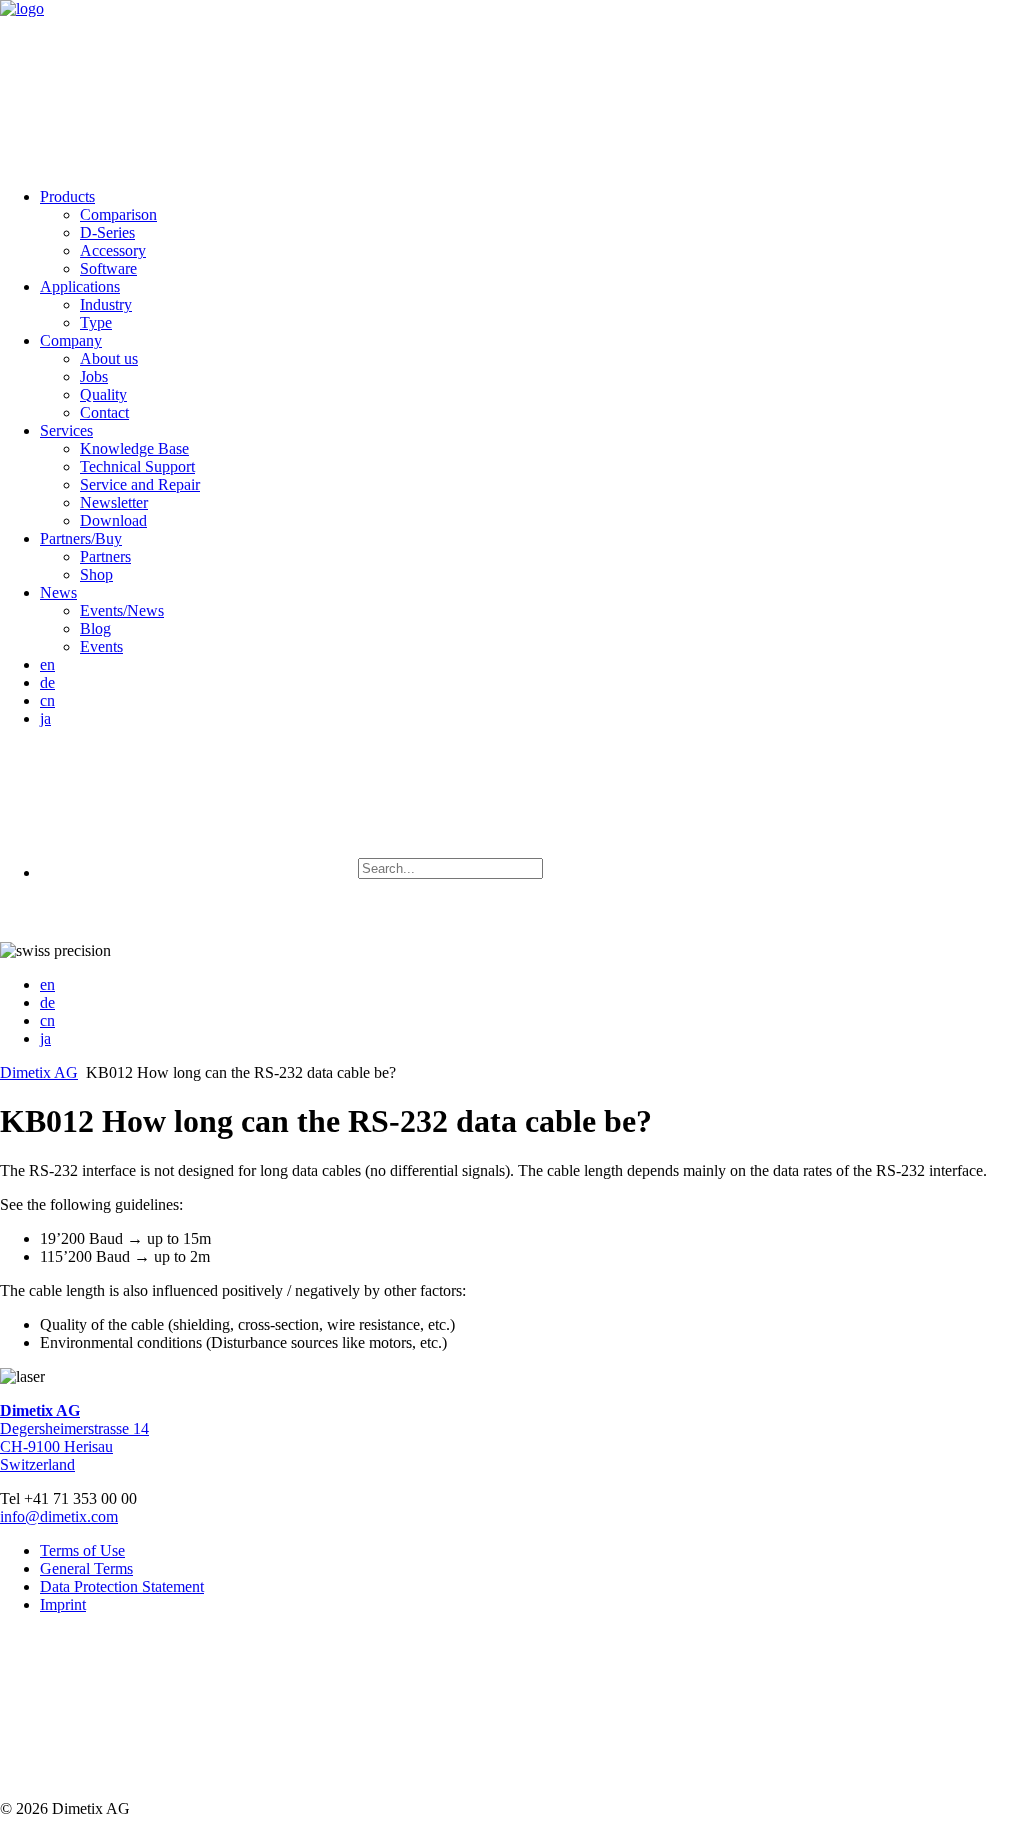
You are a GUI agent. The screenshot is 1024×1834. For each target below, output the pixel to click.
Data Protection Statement (122, 1586)
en (47, 664)
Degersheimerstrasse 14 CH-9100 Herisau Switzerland (74, 1437)
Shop (96, 574)
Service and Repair (140, 484)
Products (67, 196)
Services (66, 430)
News (58, 592)
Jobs (94, 376)
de (47, 682)
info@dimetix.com (59, 1516)
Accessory (113, 250)
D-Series (107, 232)
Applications (80, 286)
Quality (103, 394)
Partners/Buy (81, 538)
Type (96, 322)
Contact (104, 412)
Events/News (122, 610)
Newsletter (114, 502)
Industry (106, 304)
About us (109, 358)
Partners (105, 556)
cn (47, 700)
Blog (95, 628)
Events (101, 646)
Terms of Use (82, 1550)
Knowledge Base (134, 448)
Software (108, 268)
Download (113, 520)
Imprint (63, 1604)
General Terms (86, 1568)
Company (71, 340)
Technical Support (137, 466)
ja (45, 718)
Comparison (118, 214)
